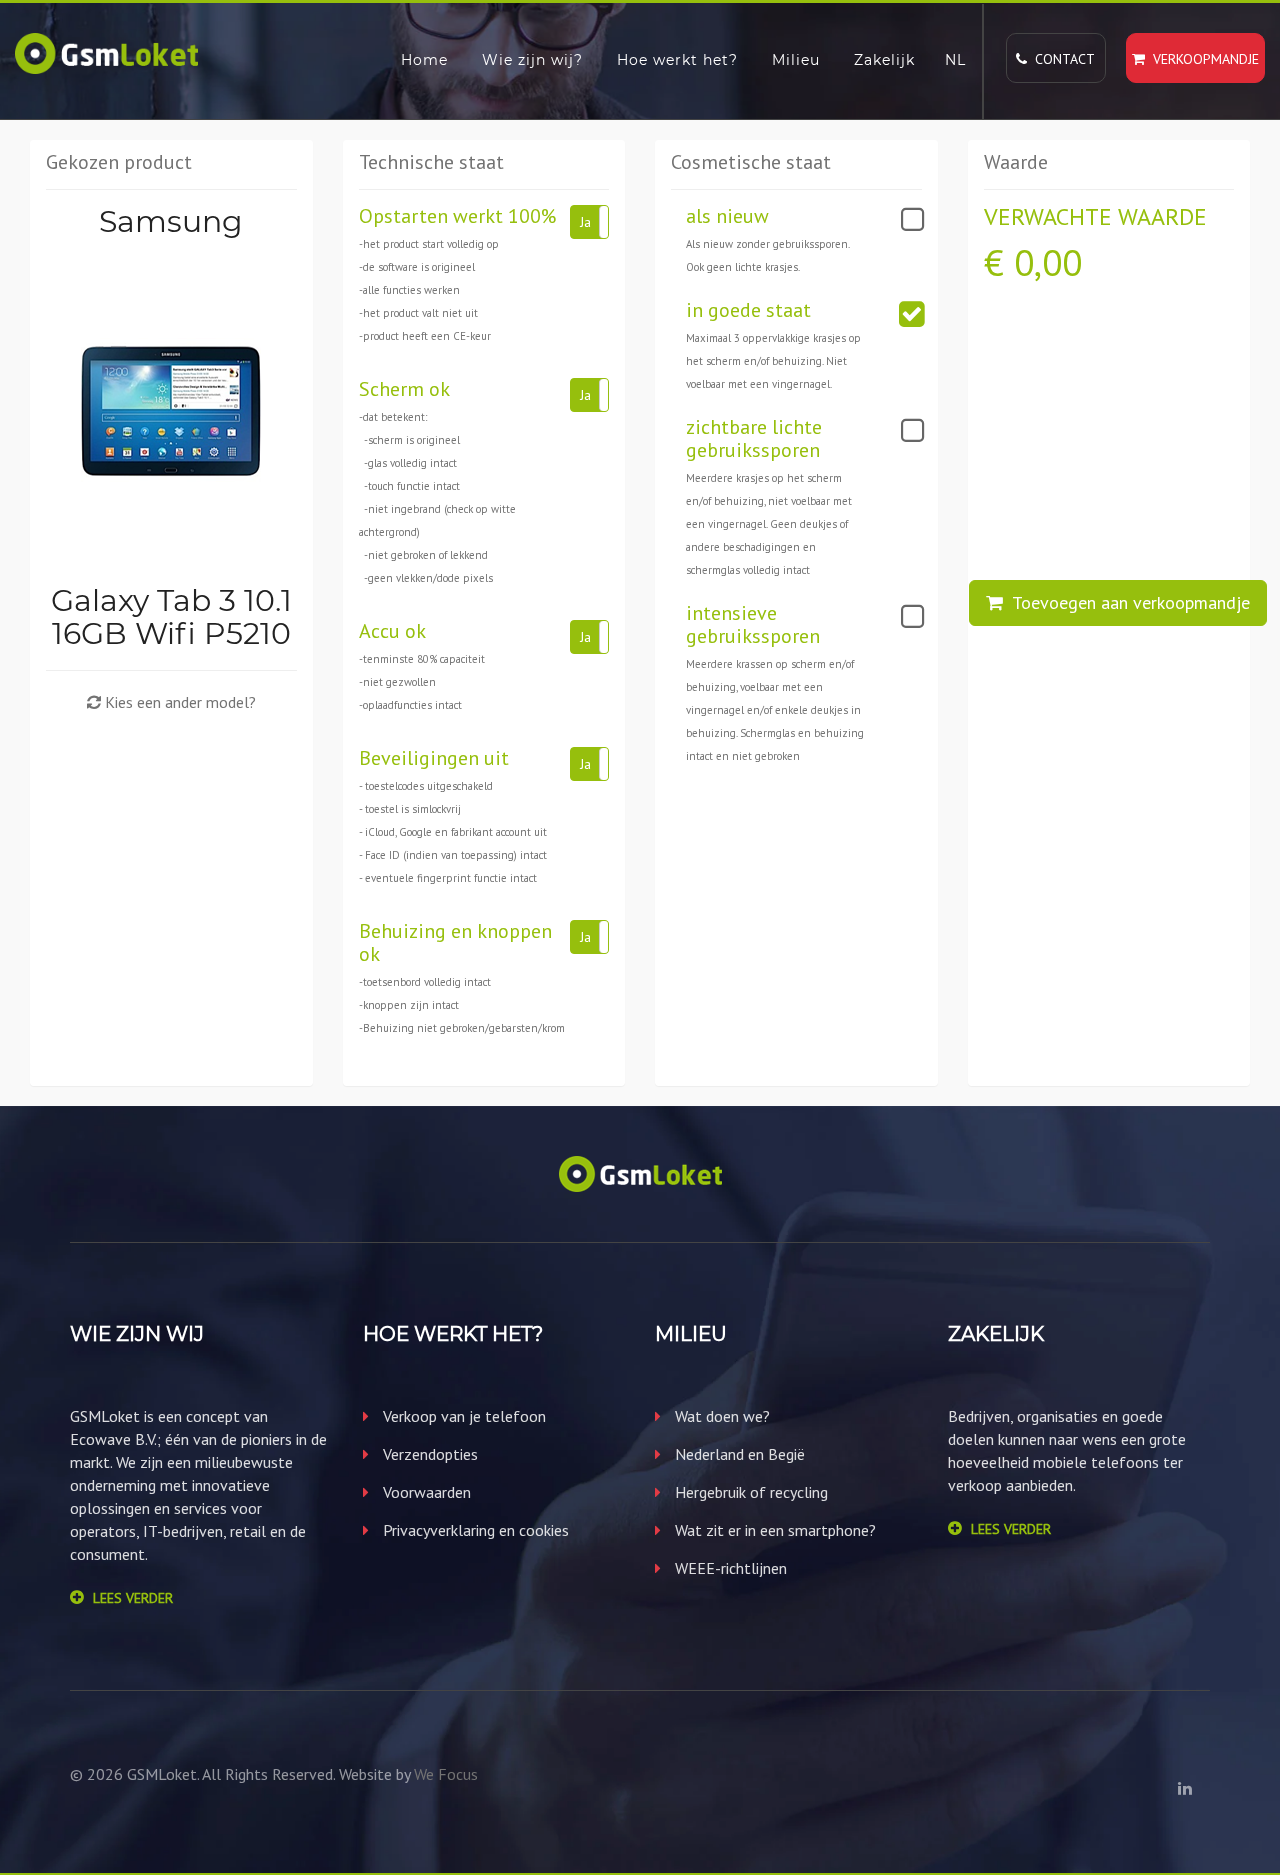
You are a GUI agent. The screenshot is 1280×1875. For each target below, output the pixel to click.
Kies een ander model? (178, 702)
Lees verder (133, 1598)
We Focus (446, 1774)
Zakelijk (884, 60)
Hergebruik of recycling (749, 1492)
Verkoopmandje (1202, 59)
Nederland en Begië (738, 1454)
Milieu (796, 60)
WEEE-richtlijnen (729, 1568)
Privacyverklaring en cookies (474, 1530)
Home (424, 60)
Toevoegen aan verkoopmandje (1126, 602)
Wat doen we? (720, 1416)
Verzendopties (428, 1454)
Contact (1061, 59)
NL (955, 60)
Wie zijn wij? (532, 60)
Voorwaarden (425, 1492)
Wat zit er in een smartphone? (773, 1530)
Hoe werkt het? (677, 60)
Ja (585, 222)
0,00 (1048, 262)
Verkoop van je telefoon (462, 1416)
